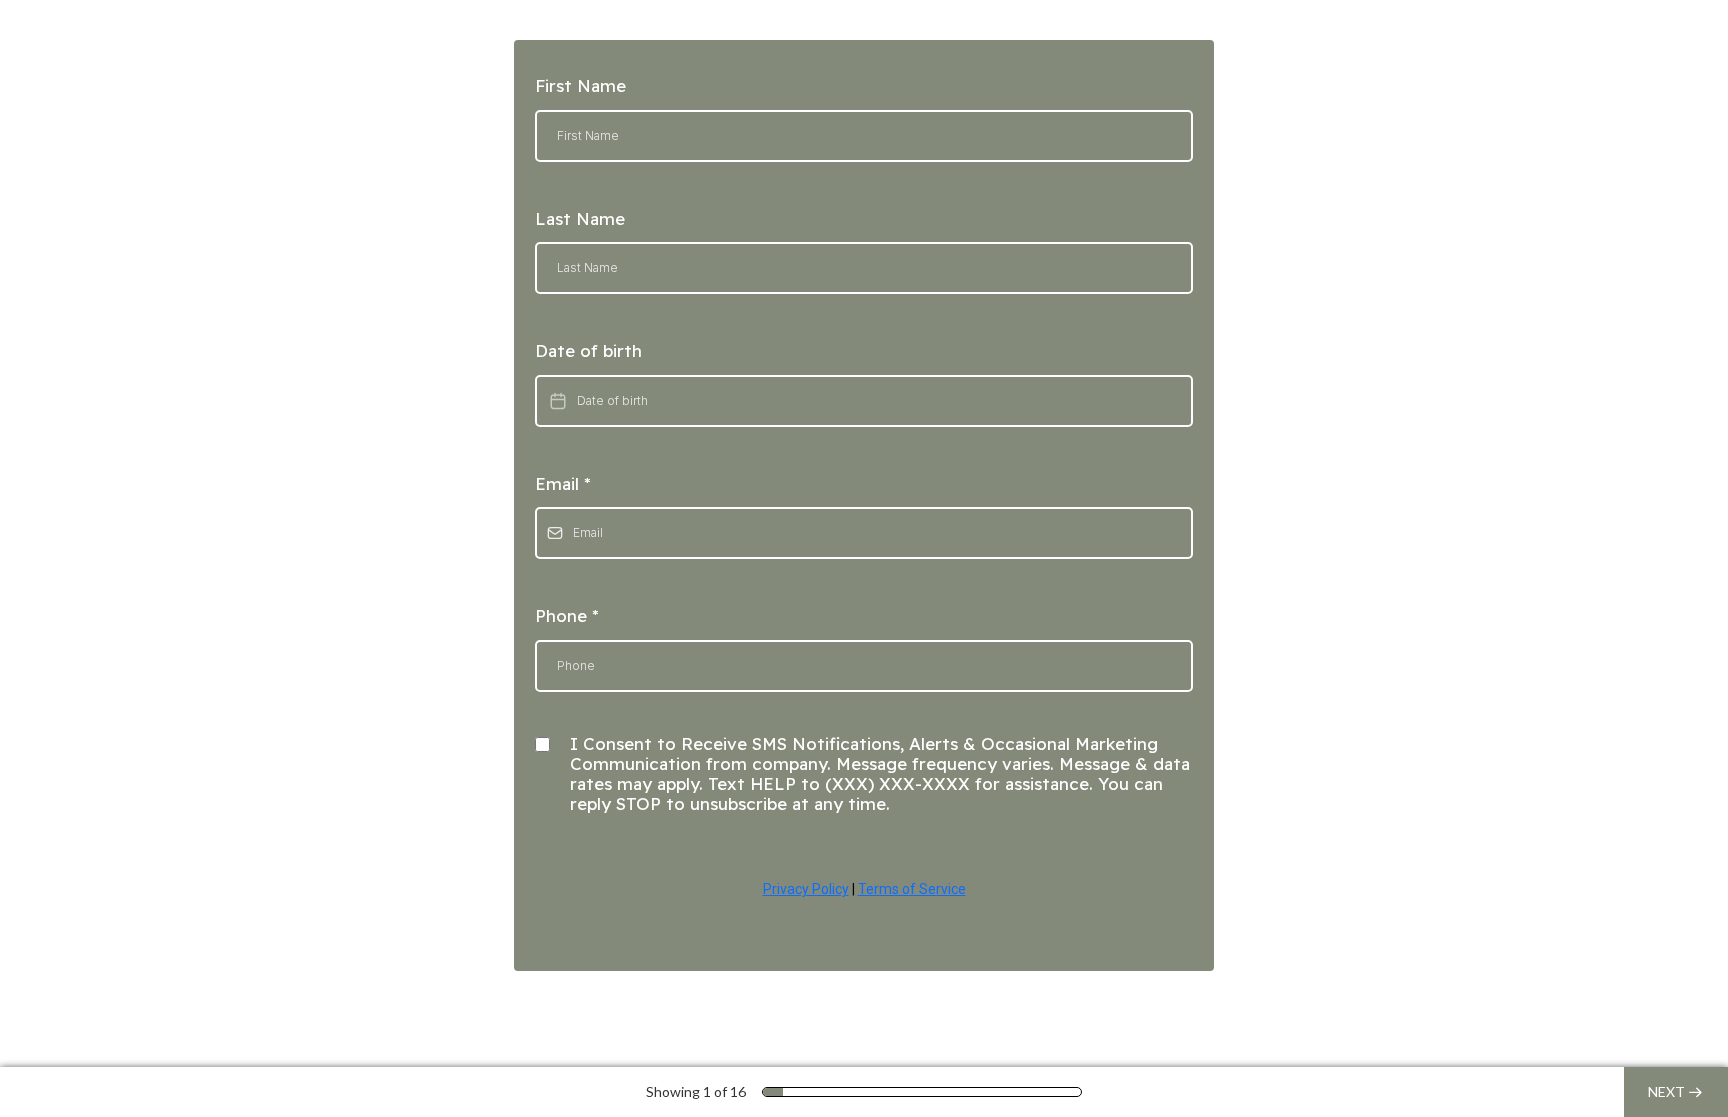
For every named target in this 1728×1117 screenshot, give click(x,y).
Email (563, 483)
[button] (1676, 1092)
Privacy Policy (806, 889)
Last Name (580, 218)
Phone (567, 615)
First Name (580, 85)
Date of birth (588, 350)
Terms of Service (912, 889)
